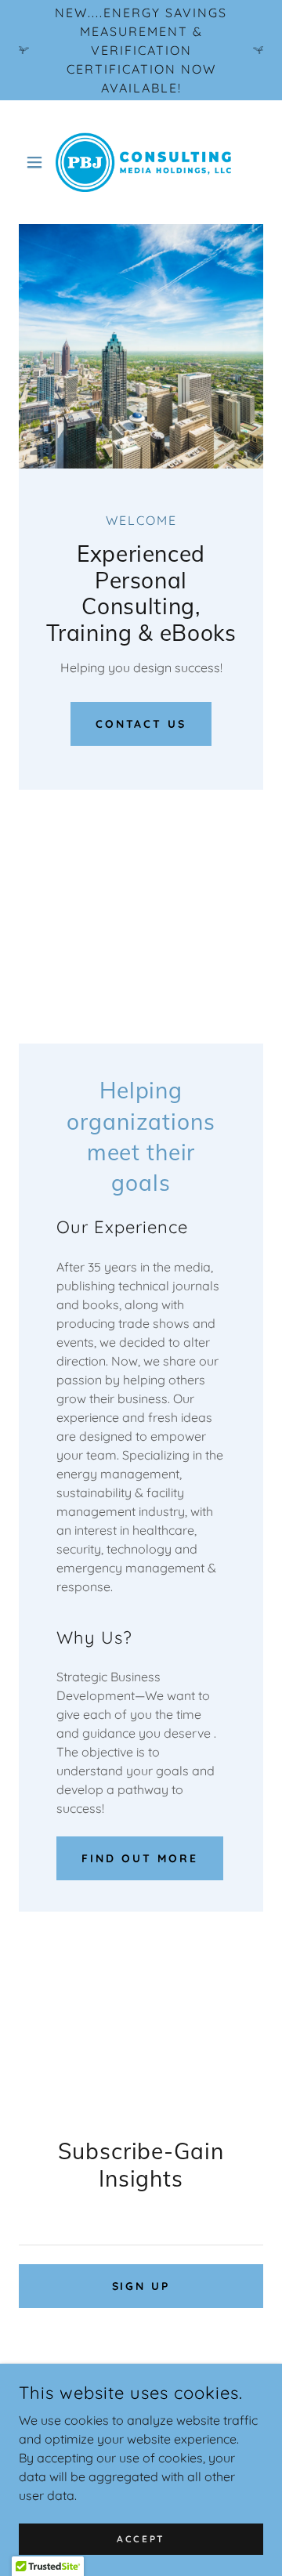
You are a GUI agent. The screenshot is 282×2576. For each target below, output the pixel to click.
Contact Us (141, 724)
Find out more (140, 1858)
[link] (141, 162)
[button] (37, 162)
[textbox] (141, 2225)
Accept (141, 2539)
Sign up (141, 2286)
